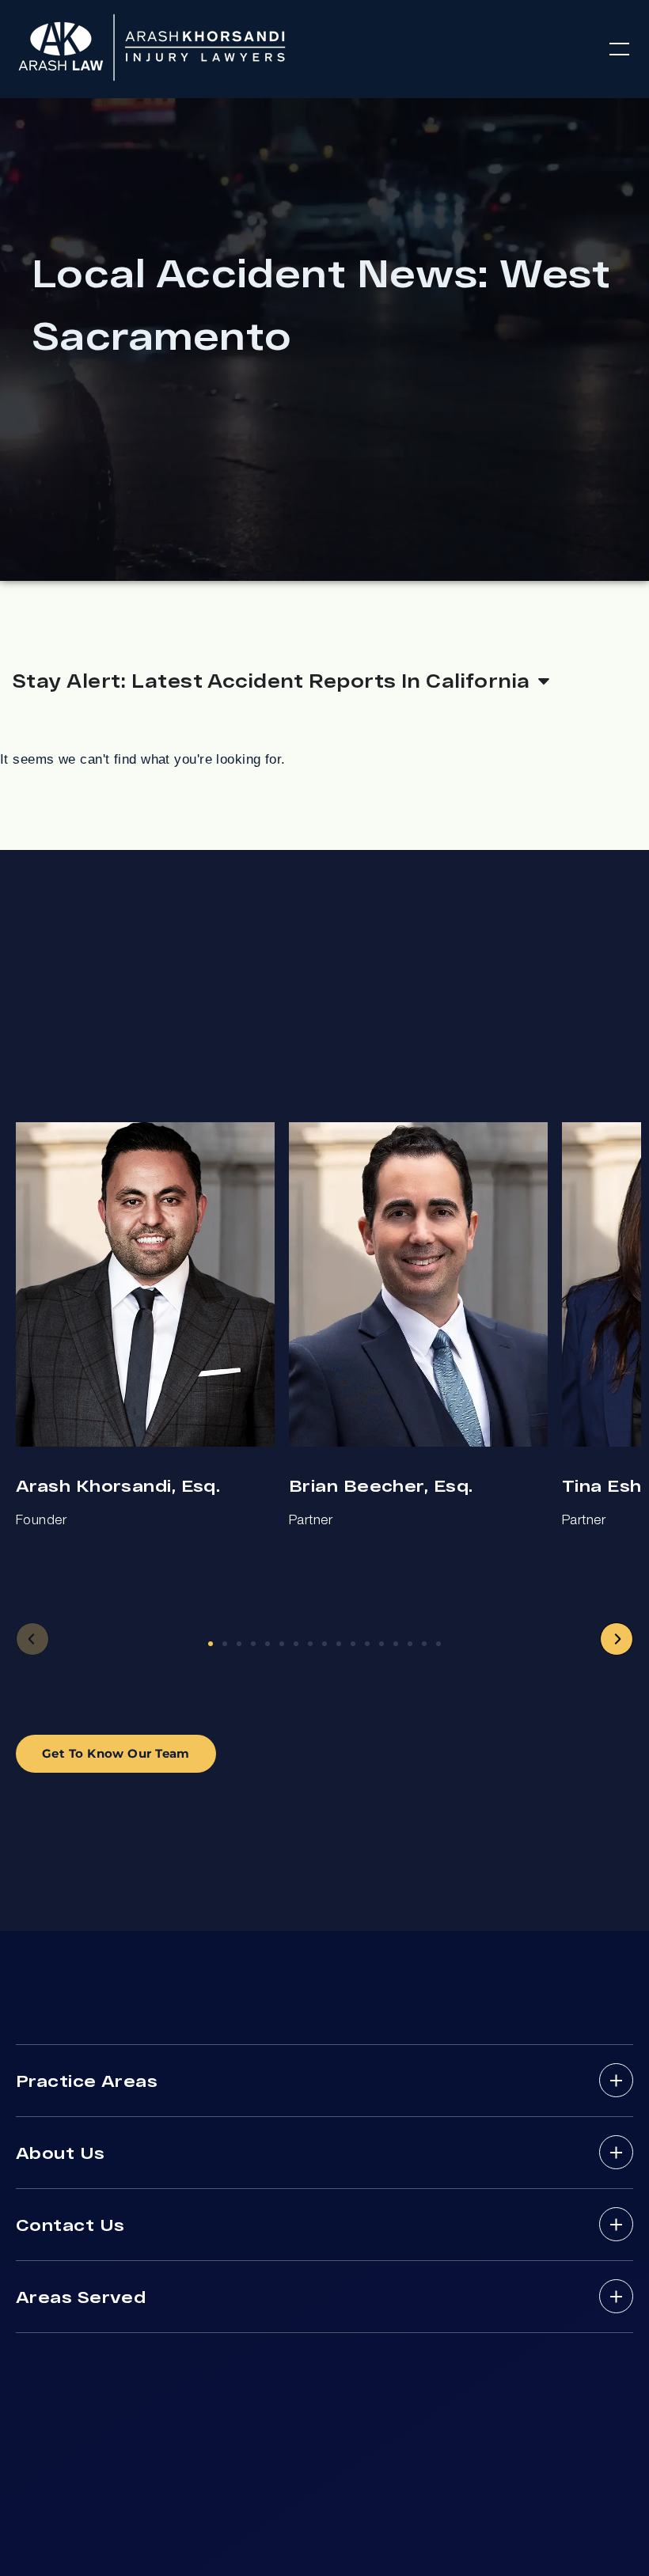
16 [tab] (424, 1644)
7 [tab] (296, 1644)
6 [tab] (282, 1644)
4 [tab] (253, 1644)
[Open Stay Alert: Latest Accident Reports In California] (544, 681)
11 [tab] (353, 1644)
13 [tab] (381, 1644)
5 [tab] (268, 1644)
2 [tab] (225, 1644)
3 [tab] (239, 1644)
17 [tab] (438, 1644)
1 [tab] (211, 1644)
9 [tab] (324, 1644)
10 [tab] (339, 1644)
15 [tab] (410, 1644)
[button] (619, 49)
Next (617, 1639)
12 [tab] (367, 1644)
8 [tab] (310, 1644)
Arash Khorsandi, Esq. (118, 1485)
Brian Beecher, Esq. (381, 1485)
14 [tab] (396, 1644)
